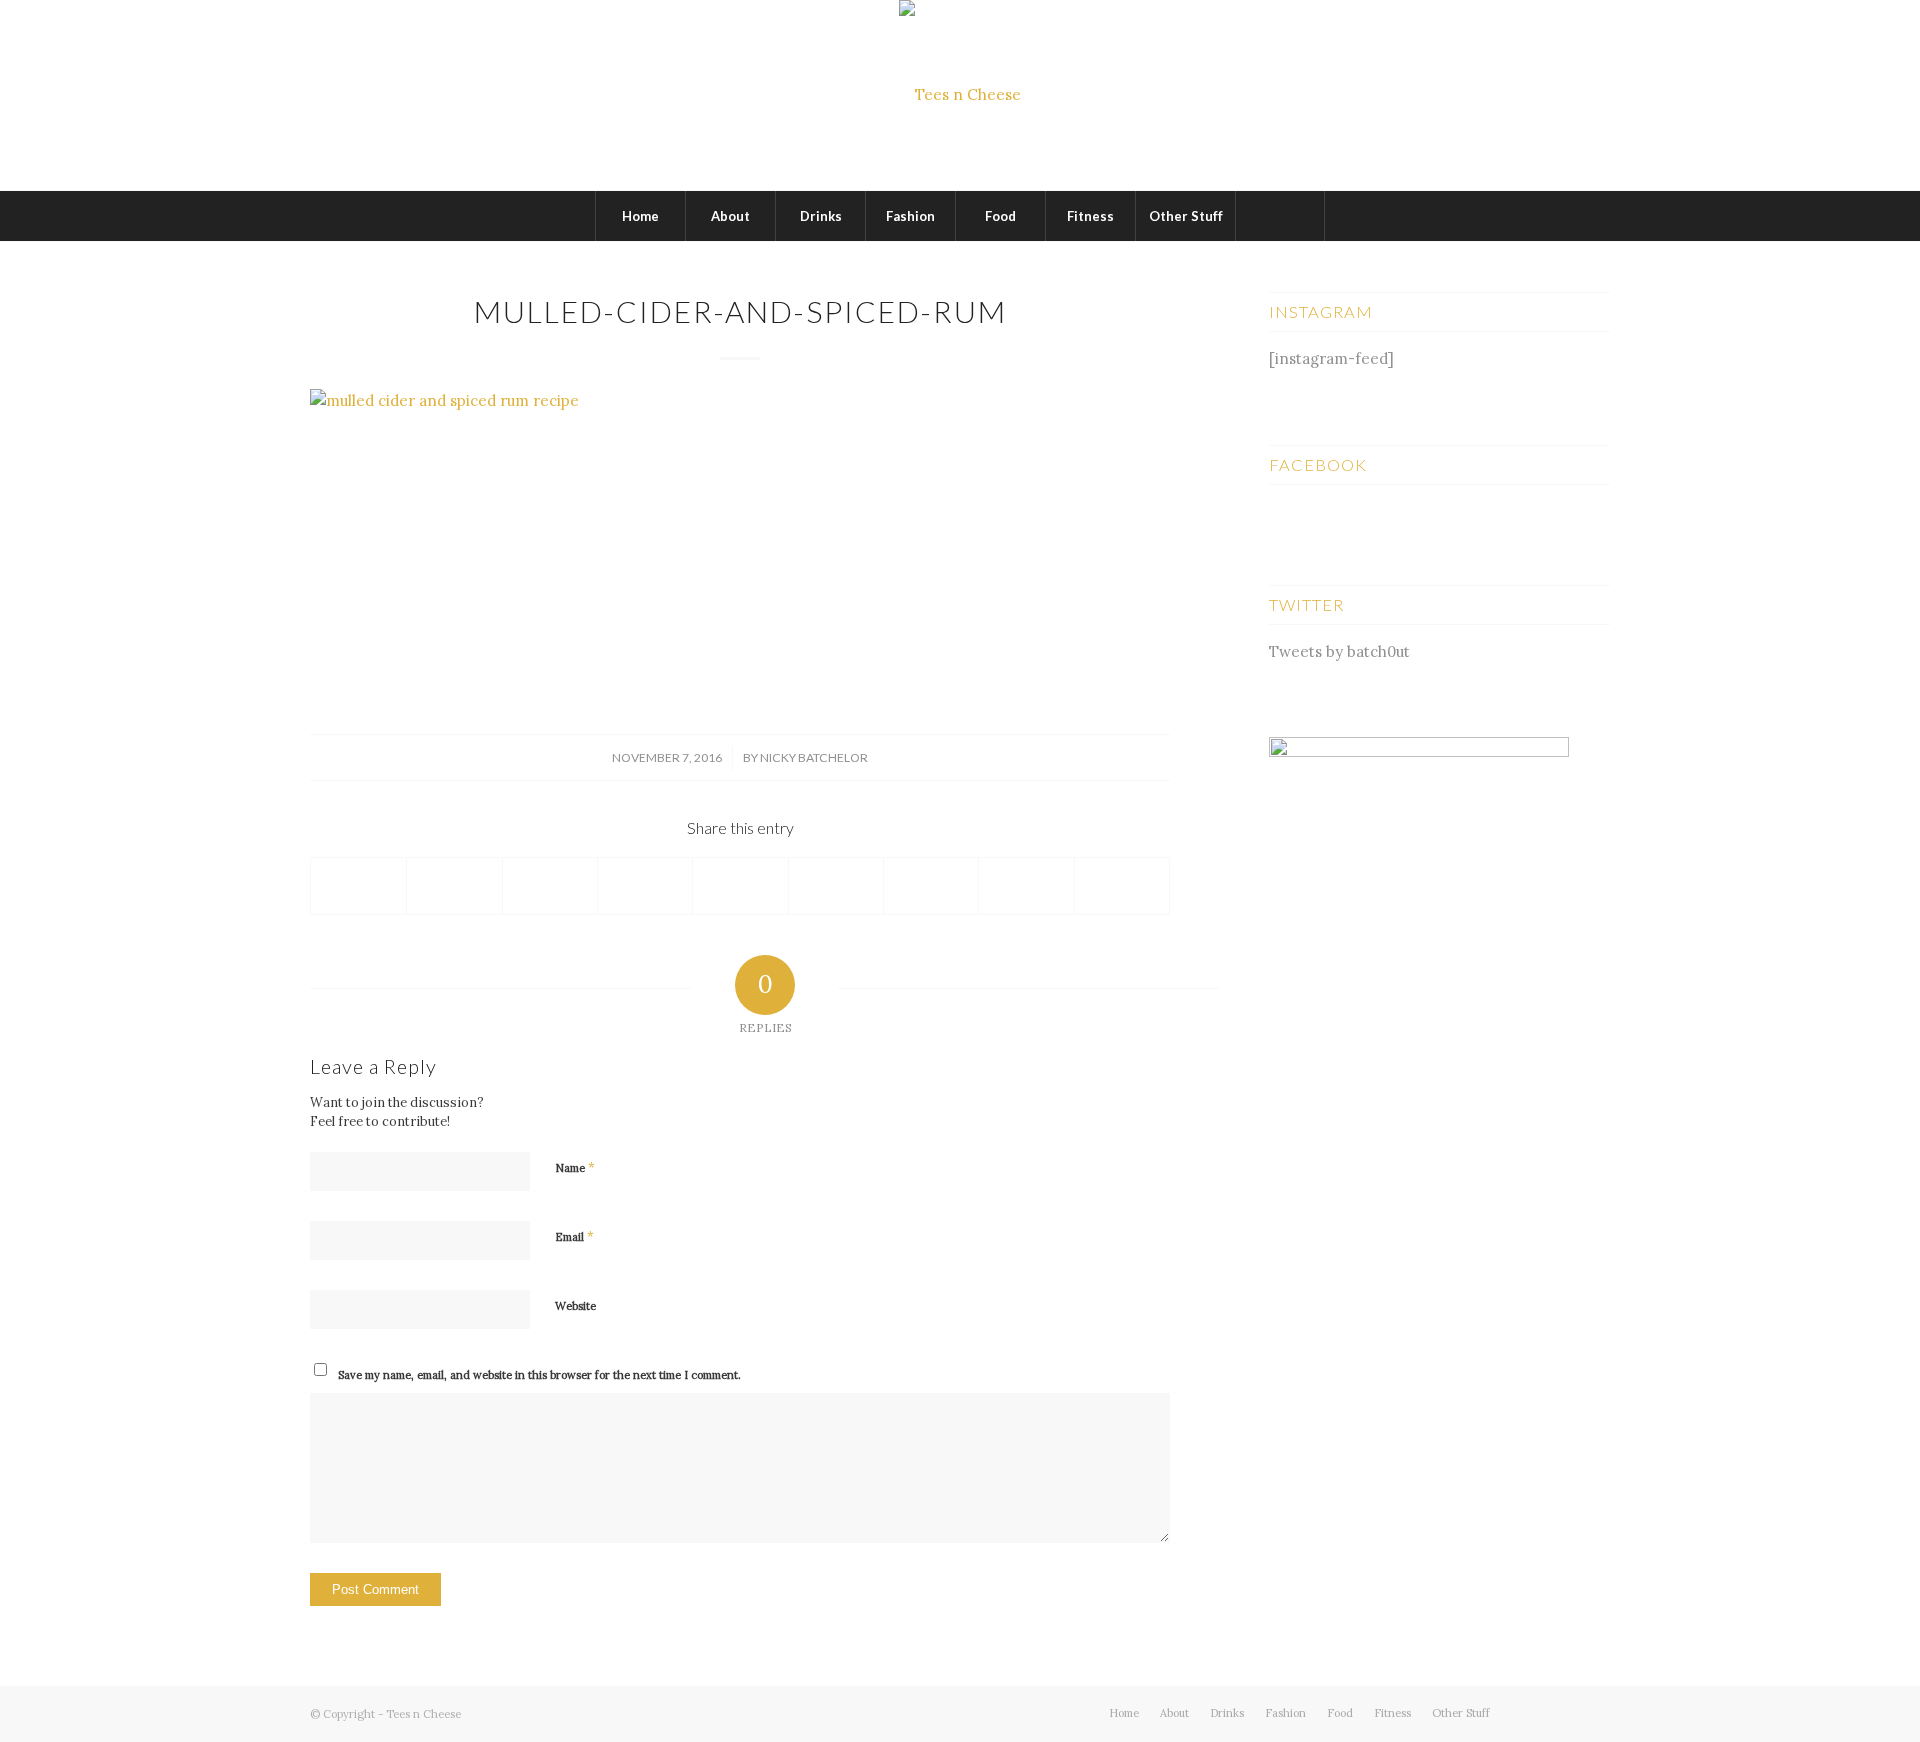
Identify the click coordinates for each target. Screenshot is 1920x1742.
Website (575, 1306)
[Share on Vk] (931, 886)
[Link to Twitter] (1535, 1712)
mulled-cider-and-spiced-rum (740, 311)
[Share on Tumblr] (836, 886)
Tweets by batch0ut (1339, 651)
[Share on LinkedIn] (740, 886)
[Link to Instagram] (1595, 1712)
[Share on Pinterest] (645, 886)
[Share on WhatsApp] (550, 886)
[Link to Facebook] (1565, 1712)
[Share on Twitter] (454, 886)
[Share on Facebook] (358, 886)
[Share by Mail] (1122, 886)
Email (574, 1236)
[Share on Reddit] (1026, 886)
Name (575, 1167)
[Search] (1280, 216)
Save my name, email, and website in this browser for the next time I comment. (539, 1375)
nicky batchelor (814, 757)
